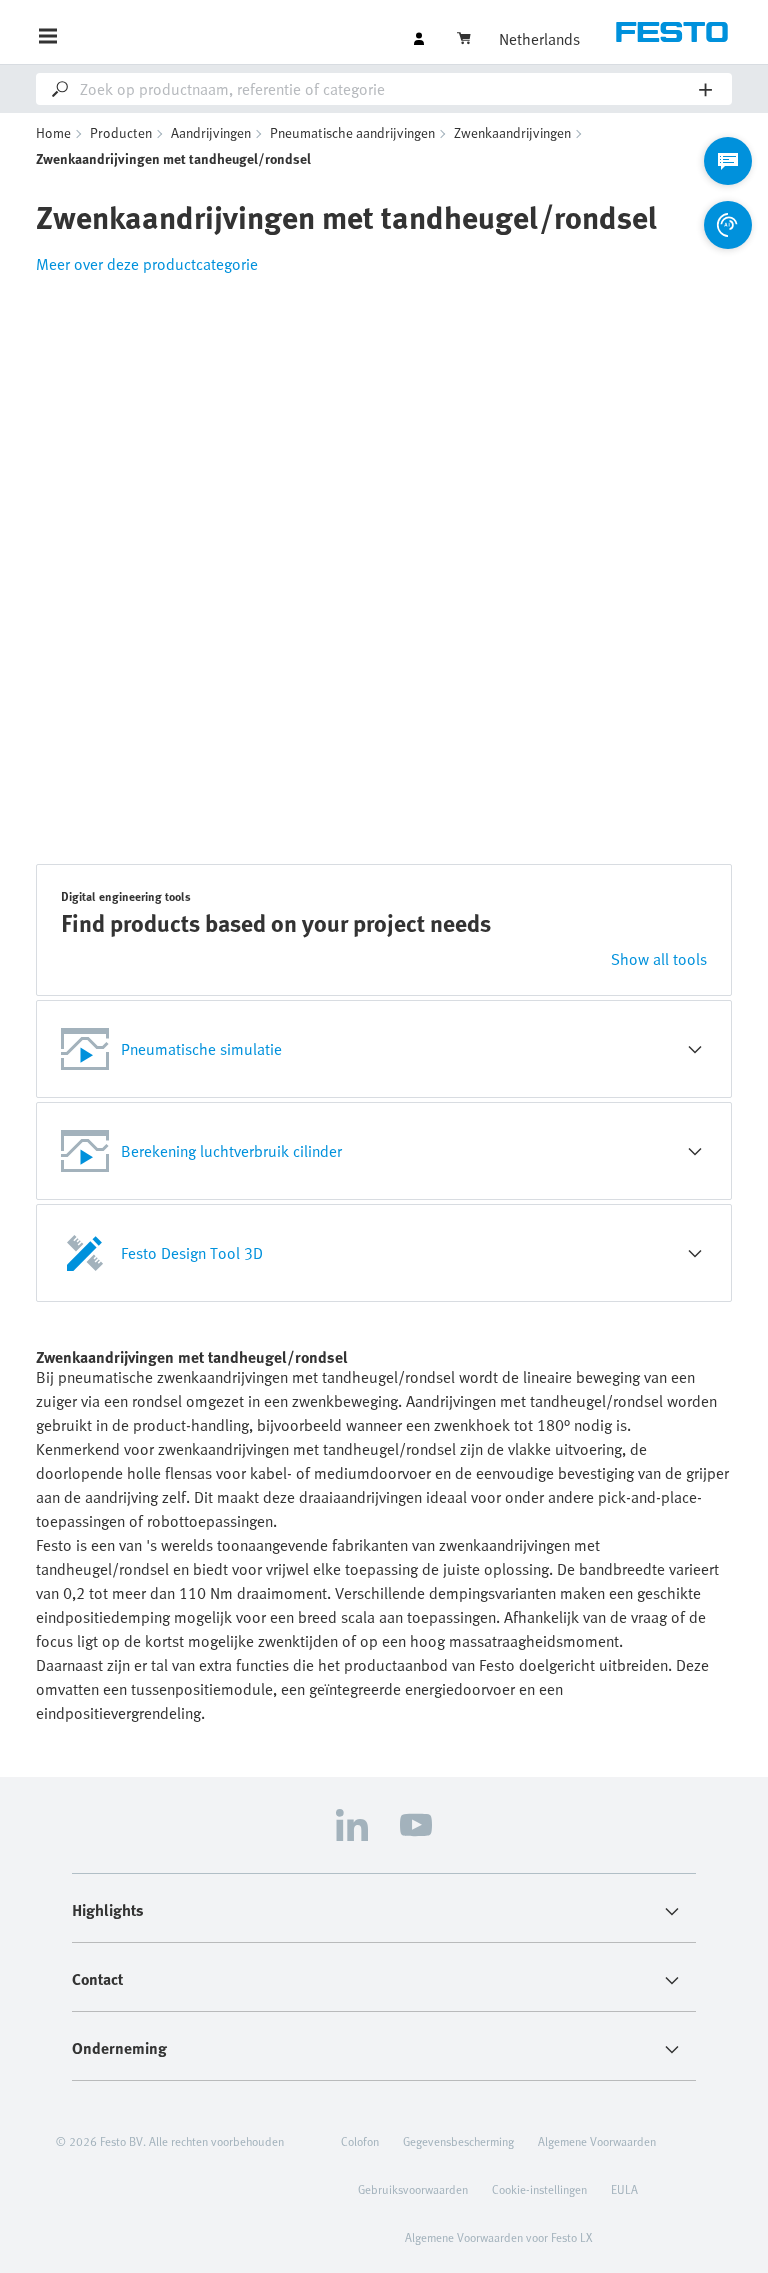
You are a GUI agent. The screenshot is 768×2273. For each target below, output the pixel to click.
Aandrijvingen (211, 132)
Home (53, 132)
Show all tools (659, 959)
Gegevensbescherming (458, 2141)
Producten (121, 132)
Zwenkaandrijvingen (512, 132)
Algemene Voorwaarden (597, 2141)
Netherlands (539, 39)
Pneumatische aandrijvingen (352, 132)
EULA (624, 2189)
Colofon (360, 2141)
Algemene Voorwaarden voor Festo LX (498, 2237)
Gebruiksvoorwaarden (413, 2189)
